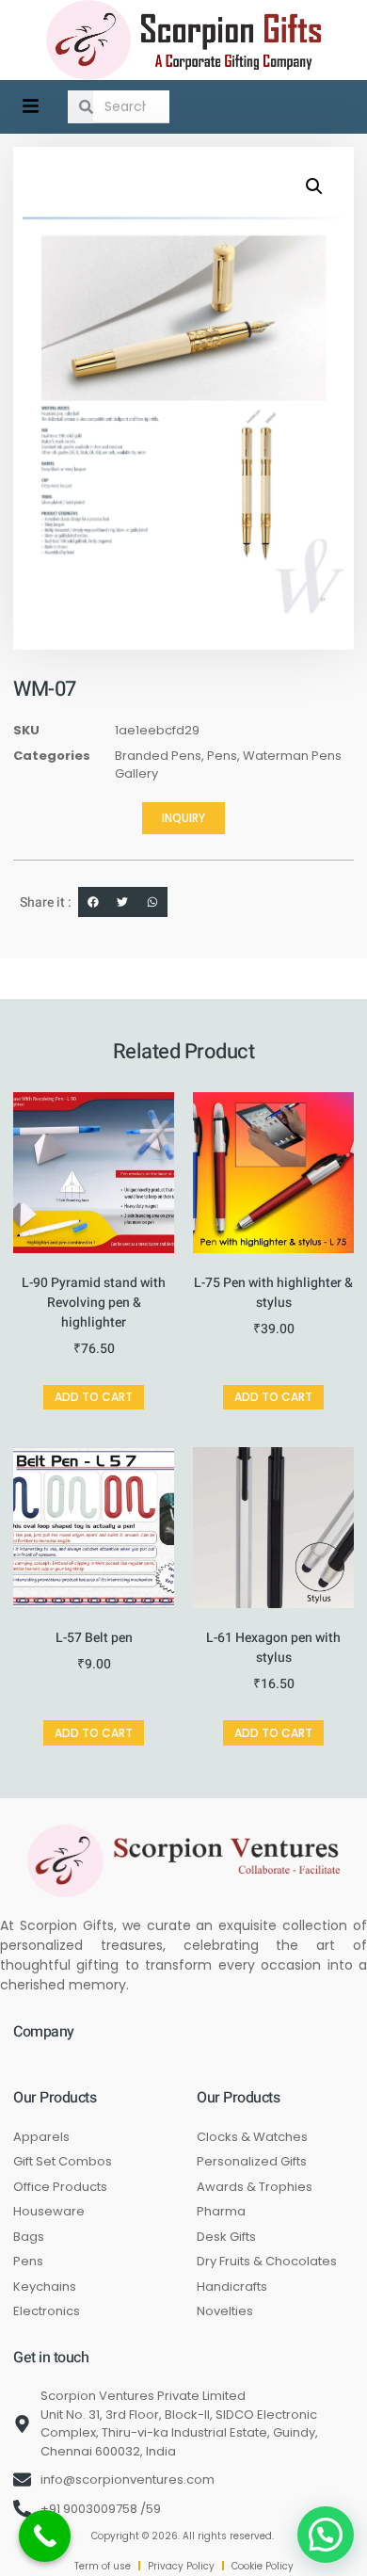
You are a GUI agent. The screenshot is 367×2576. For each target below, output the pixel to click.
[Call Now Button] (45, 2536)
